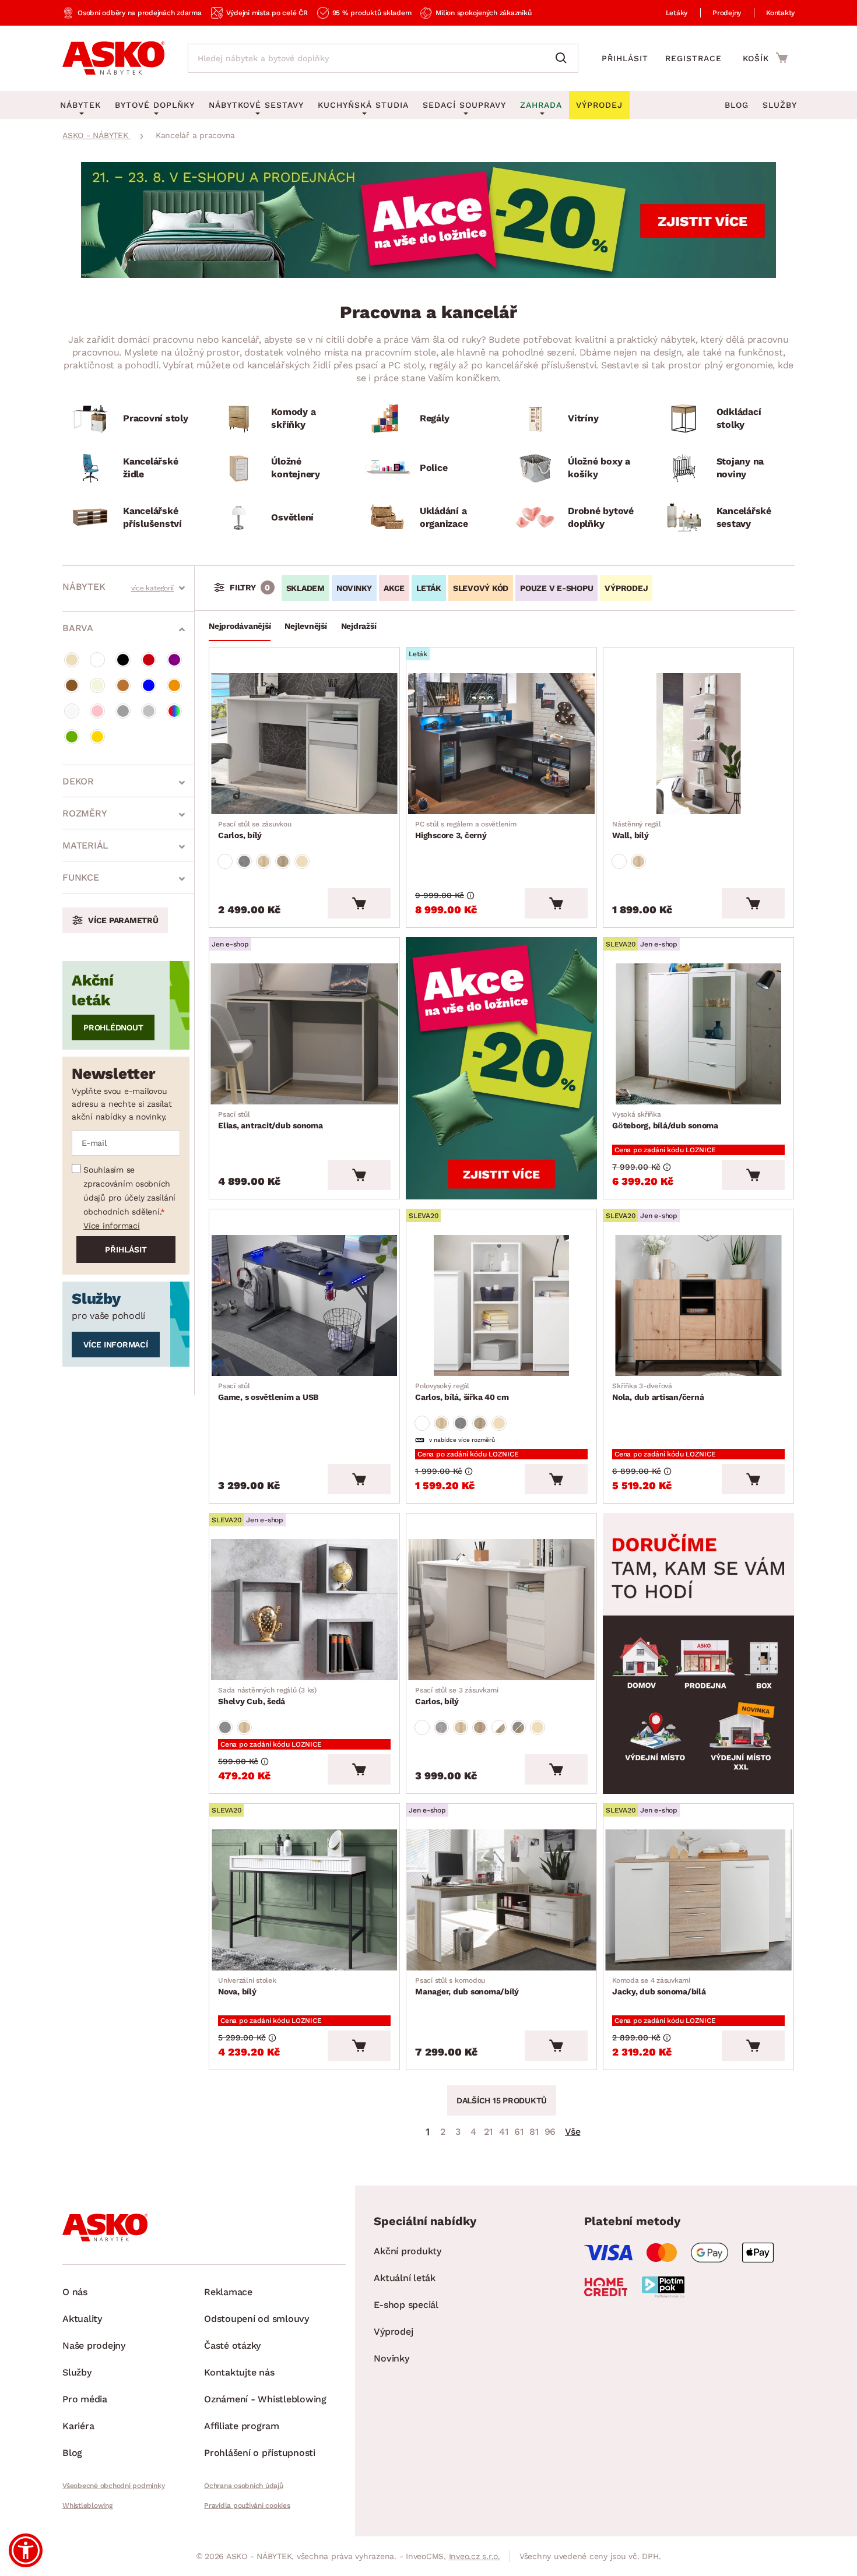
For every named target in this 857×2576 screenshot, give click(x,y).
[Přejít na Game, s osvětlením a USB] (304, 1305)
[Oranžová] (174, 685)
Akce (394, 588)
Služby (780, 105)
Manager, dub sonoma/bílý (467, 1986)
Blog (737, 105)
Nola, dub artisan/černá (658, 1392)
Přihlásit (625, 58)
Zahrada (541, 105)
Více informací (112, 1226)
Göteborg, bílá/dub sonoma (665, 1120)
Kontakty (780, 13)
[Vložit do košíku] (359, 903)
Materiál (85, 845)
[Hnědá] (72, 685)
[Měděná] (123, 685)
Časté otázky (232, 2346)
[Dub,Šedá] (518, 1727)
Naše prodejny (94, 2346)
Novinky (354, 588)
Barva (78, 628)
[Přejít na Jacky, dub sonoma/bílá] (698, 1900)
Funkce (81, 877)
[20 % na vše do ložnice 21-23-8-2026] (428, 275)
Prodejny (727, 13)
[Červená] (149, 660)
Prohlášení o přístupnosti (260, 2453)
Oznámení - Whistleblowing (265, 2399)
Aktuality (82, 2319)
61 (519, 2132)
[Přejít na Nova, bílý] (304, 1900)
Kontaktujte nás (239, 2372)
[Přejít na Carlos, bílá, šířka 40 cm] (501, 1305)
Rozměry (85, 813)
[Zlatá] (97, 737)
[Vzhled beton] (244, 861)
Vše (572, 2132)
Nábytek (84, 587)
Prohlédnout (113, 1027)
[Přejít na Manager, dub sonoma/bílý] (501, 1900)
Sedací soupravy (464, 105)
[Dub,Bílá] (499, 1727)
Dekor (78, 781)
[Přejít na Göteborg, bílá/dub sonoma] (698, 1034)
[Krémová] (97, 685)
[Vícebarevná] (174, 711)
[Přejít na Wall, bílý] (698, 744)
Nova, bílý (247, 1986)
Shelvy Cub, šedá (267, 1696)
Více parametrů (123, 920)
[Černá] (123, 660)
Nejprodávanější (240, 626)
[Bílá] (97, 660)
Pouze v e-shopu (556, 588)
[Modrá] (149, 685)
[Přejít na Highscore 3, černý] (501, 744)
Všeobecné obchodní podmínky (113, 2486)
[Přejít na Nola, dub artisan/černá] (698, 1305)
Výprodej (393, 2332)
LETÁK (429, 588)
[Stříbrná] (149, 711)
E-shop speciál (406, 2305)
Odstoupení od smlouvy (257, 2319)
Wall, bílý (637, 830)
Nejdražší (359, 626)
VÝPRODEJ (626, 588)
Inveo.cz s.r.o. (475, 2556)
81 (534, 2132)
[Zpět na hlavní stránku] (113, 58)
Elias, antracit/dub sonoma (271, 1120)
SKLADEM (305, 588)
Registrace (693, 58)
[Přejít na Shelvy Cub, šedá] (304, 1610)
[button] (26, 2550)
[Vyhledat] (564, 58)
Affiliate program (242, 2426)
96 (550, 2132)
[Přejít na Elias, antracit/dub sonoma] (304, 1034)
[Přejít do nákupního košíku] (765, 58)
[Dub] (264, 861)
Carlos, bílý (255, 830)
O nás (75, 2292)
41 (504, 2132)
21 (488, 2132)
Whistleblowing (87, 2505)
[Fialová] (174, 660)
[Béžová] (72, 660)
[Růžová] (97, 711)
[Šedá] (123, 711)
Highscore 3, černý (466, 830)
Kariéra (78, 2426)
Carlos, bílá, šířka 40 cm (462, 1392)
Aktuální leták (405, 2278)
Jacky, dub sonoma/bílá (659, 1986)
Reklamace (228, 2292)
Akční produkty (408, 2251)
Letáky (677, 13)
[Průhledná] (72, 711)
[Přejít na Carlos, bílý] (304, 744)
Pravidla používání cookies (247, 2505)
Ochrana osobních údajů (244, 2486)
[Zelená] (72, 737)
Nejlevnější (305, 626)
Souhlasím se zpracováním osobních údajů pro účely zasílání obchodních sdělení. (129, 1191)
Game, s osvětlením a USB (268, 1392)
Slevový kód (481, 588)
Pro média (85, 2399)
